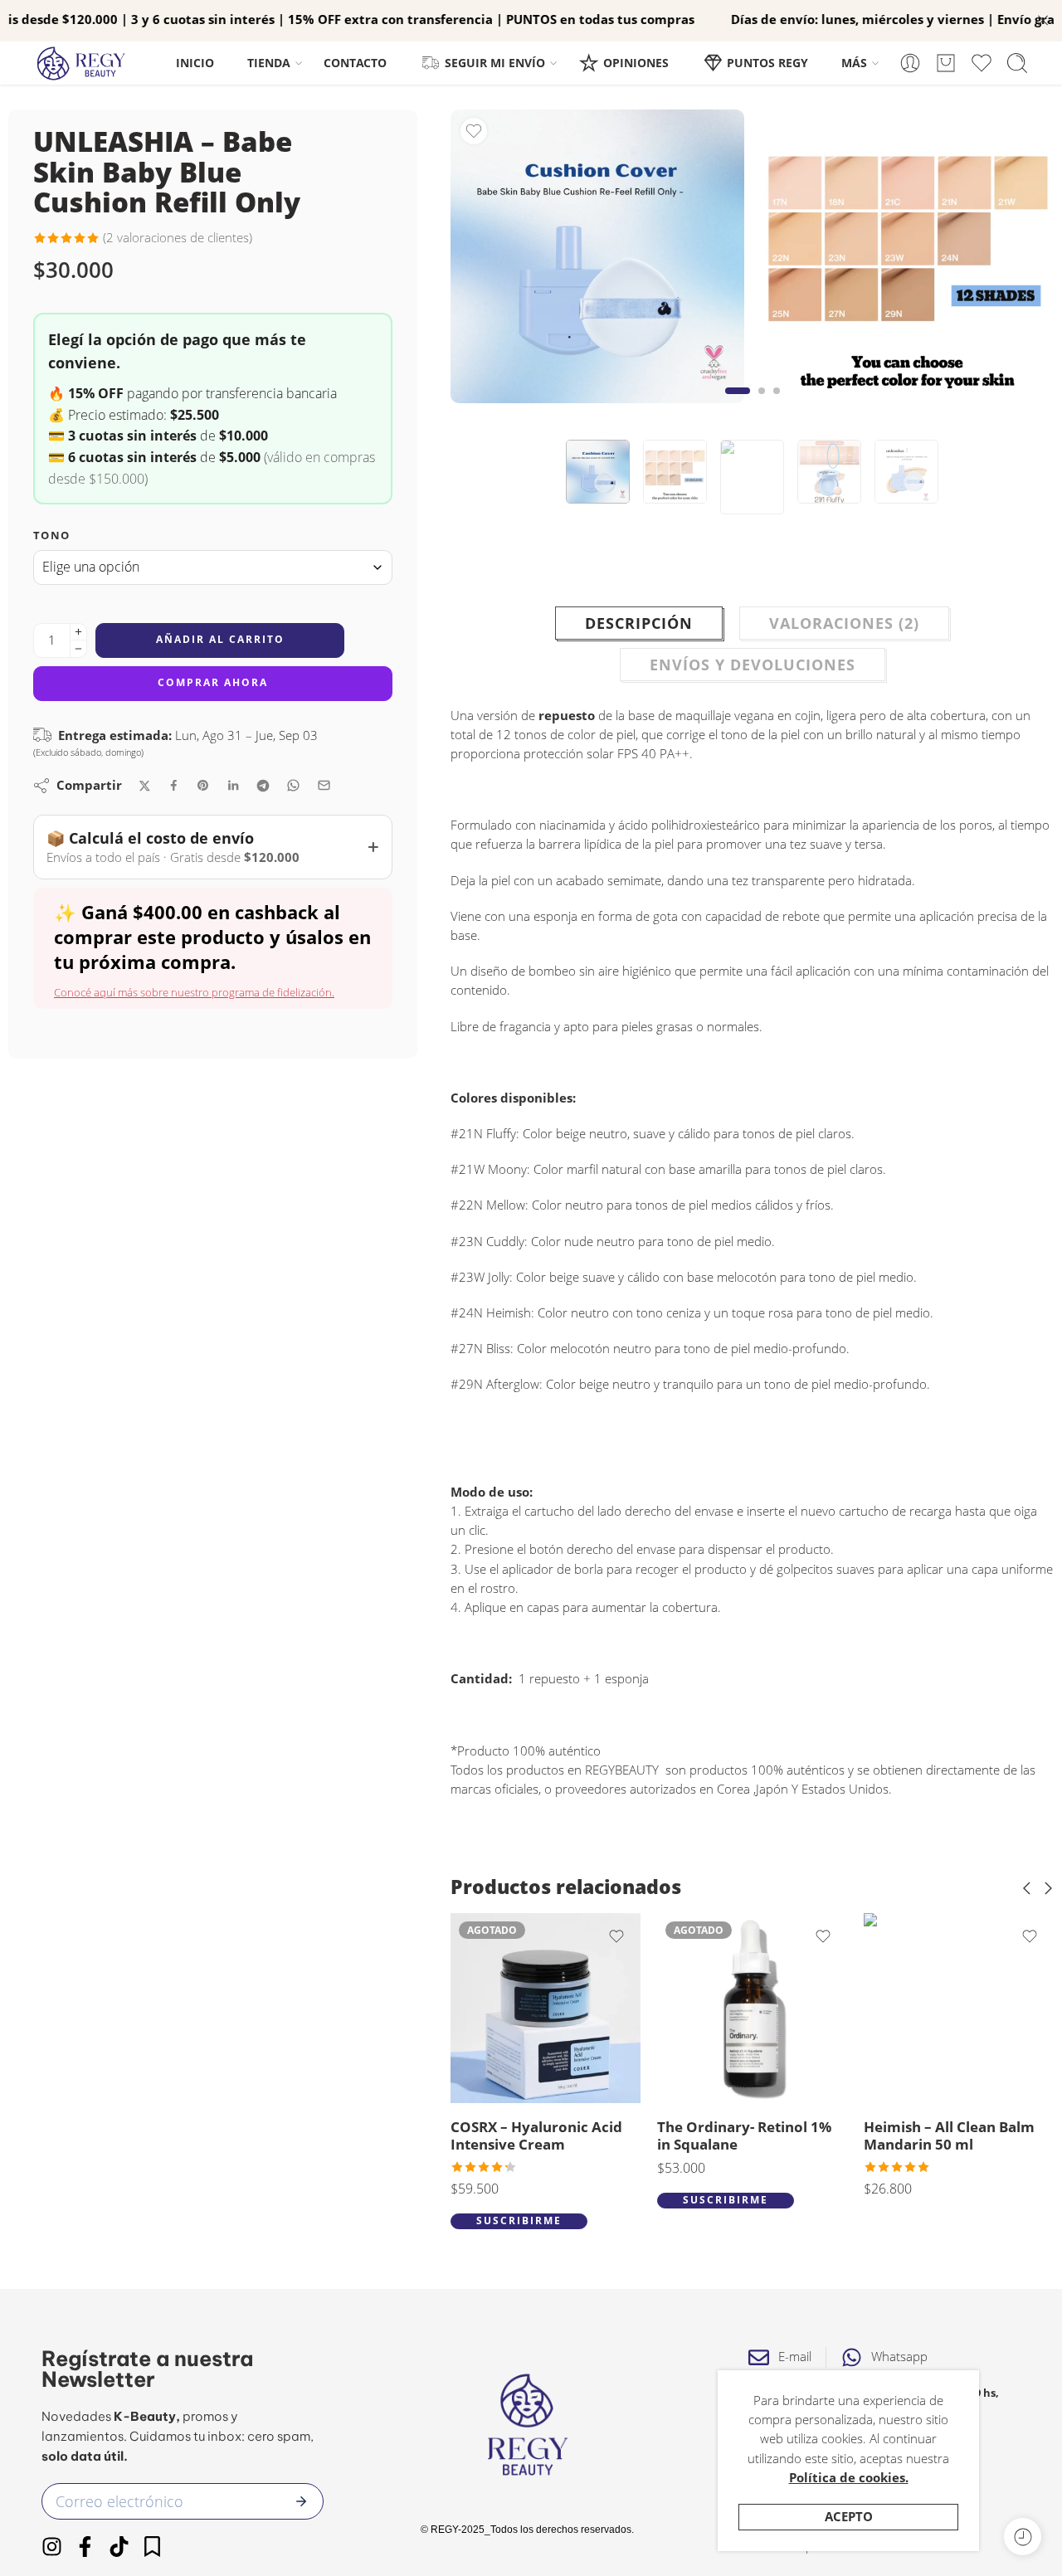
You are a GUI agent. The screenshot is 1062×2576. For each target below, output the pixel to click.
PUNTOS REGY (767, 63)
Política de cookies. (849, 2478)
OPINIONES (636, 63)
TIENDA (269, 63)
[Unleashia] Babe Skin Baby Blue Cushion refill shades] (908, 256)
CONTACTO (355, 63)
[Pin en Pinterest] (203, 786)
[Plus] (78, 632)
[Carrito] (946, 63)
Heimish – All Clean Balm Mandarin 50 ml (775, 2136)
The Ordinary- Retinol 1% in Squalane (570, 2136)
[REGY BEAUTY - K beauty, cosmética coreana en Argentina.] (89, 63)
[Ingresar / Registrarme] (910, 63)
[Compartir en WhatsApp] (293, 785)
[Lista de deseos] (474, 131)
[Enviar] (301, 2501)
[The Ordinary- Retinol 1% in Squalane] (578, 2008)
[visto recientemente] (1023, 2537)
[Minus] (78, 649)
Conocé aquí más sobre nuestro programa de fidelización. (194, 992)
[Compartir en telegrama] (263, 786)
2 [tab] (762, 404)
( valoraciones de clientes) (178, 238)
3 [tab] (777, 404)
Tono (51, 535)
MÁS (854, 63)
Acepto (849, 2517)
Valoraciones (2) (844, 623)
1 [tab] (737, 404)
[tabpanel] (597, 261)
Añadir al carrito (220, 639)
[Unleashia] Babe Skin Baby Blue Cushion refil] (597, 256)
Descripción (639, 623)
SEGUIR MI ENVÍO (495, 63)
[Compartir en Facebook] (174, 785)
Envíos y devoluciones (753, 665)
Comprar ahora (213, 682)
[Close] (1043, 21)
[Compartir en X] (145, 786)
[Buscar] (1017, 63)
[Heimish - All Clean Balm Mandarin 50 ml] (784, 2008)
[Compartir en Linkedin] (233, 786)
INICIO (195, 63)
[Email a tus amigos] (324, 785)
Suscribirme (551, 2200)
